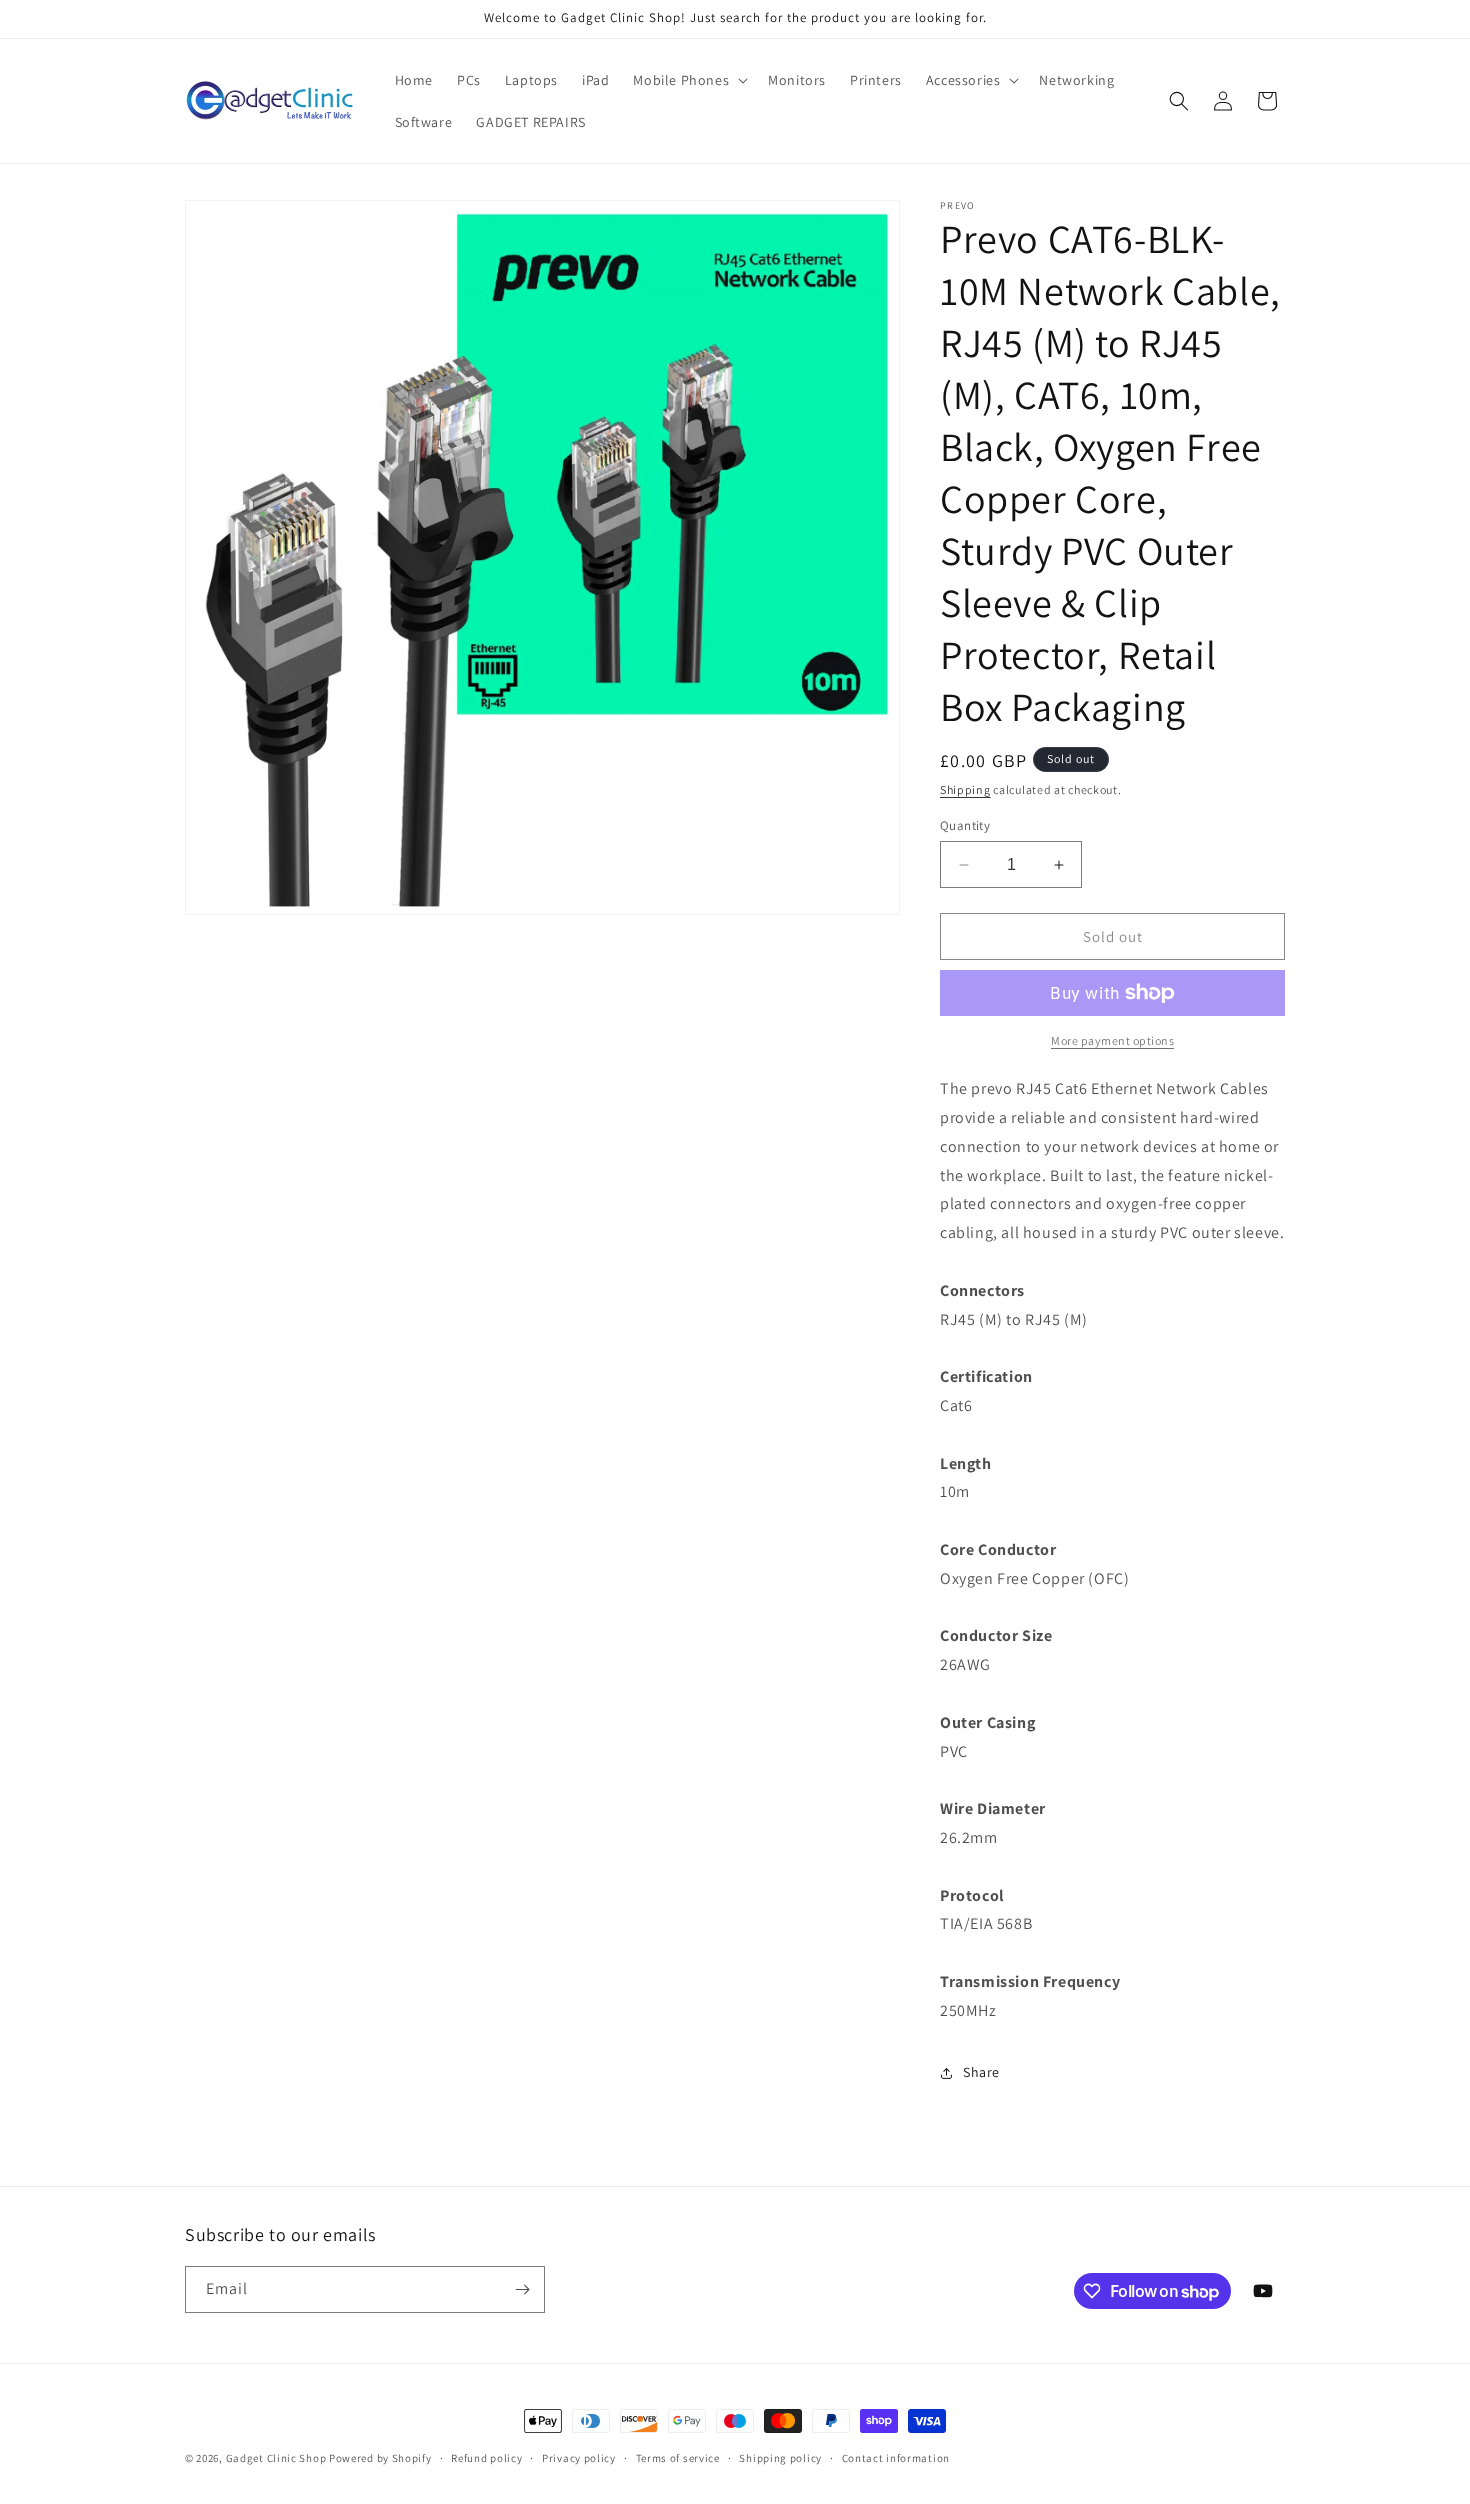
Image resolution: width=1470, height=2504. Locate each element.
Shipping (965, 789)
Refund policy (486, 2458)
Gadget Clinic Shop (277, 2458)
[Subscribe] (522, 2289)
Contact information (896, 2458)
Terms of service (678, 2458)
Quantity (965, 825)
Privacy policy (579, 2458)
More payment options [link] (1112, 1040)
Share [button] (981, 2072)
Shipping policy (780, 2458)
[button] (688, 80)
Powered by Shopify (380, 2458)
